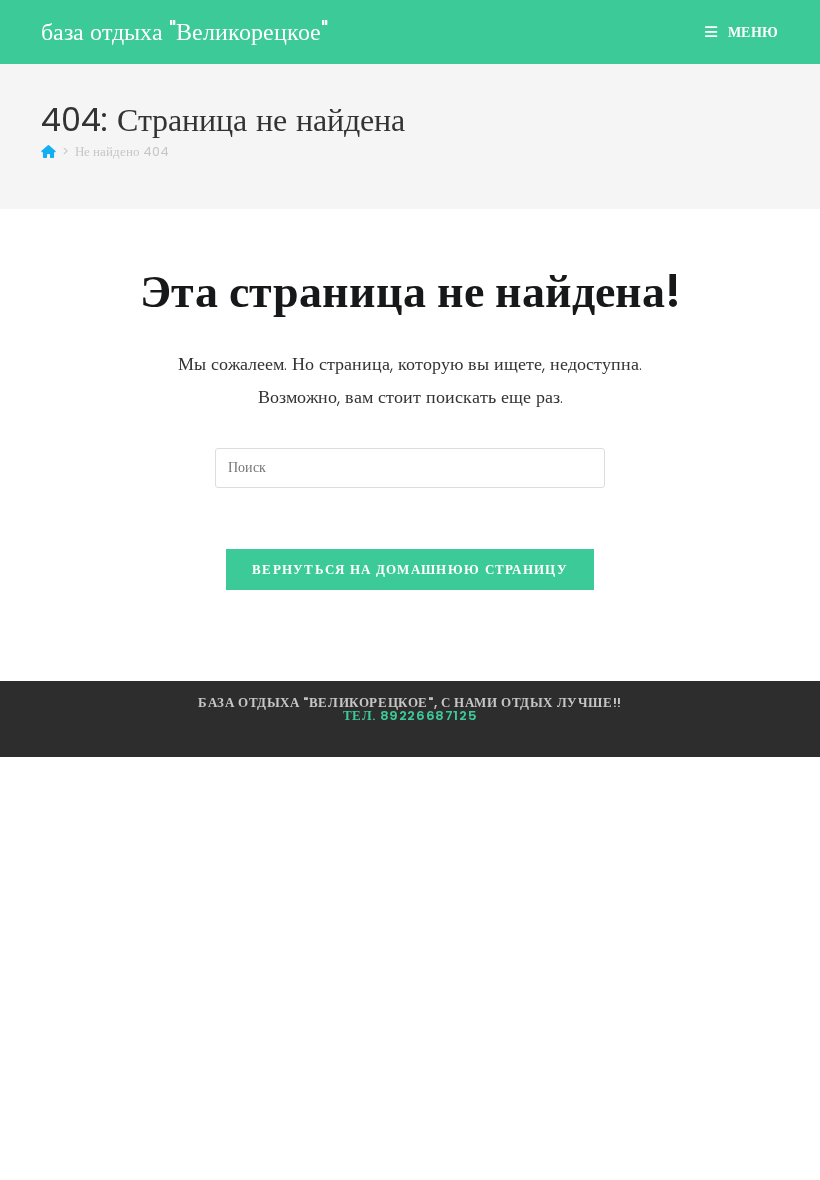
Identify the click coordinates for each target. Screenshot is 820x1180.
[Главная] (48, 151)
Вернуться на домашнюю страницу (410, 569)
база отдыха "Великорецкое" (184, 31)
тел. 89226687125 (410, 715)
